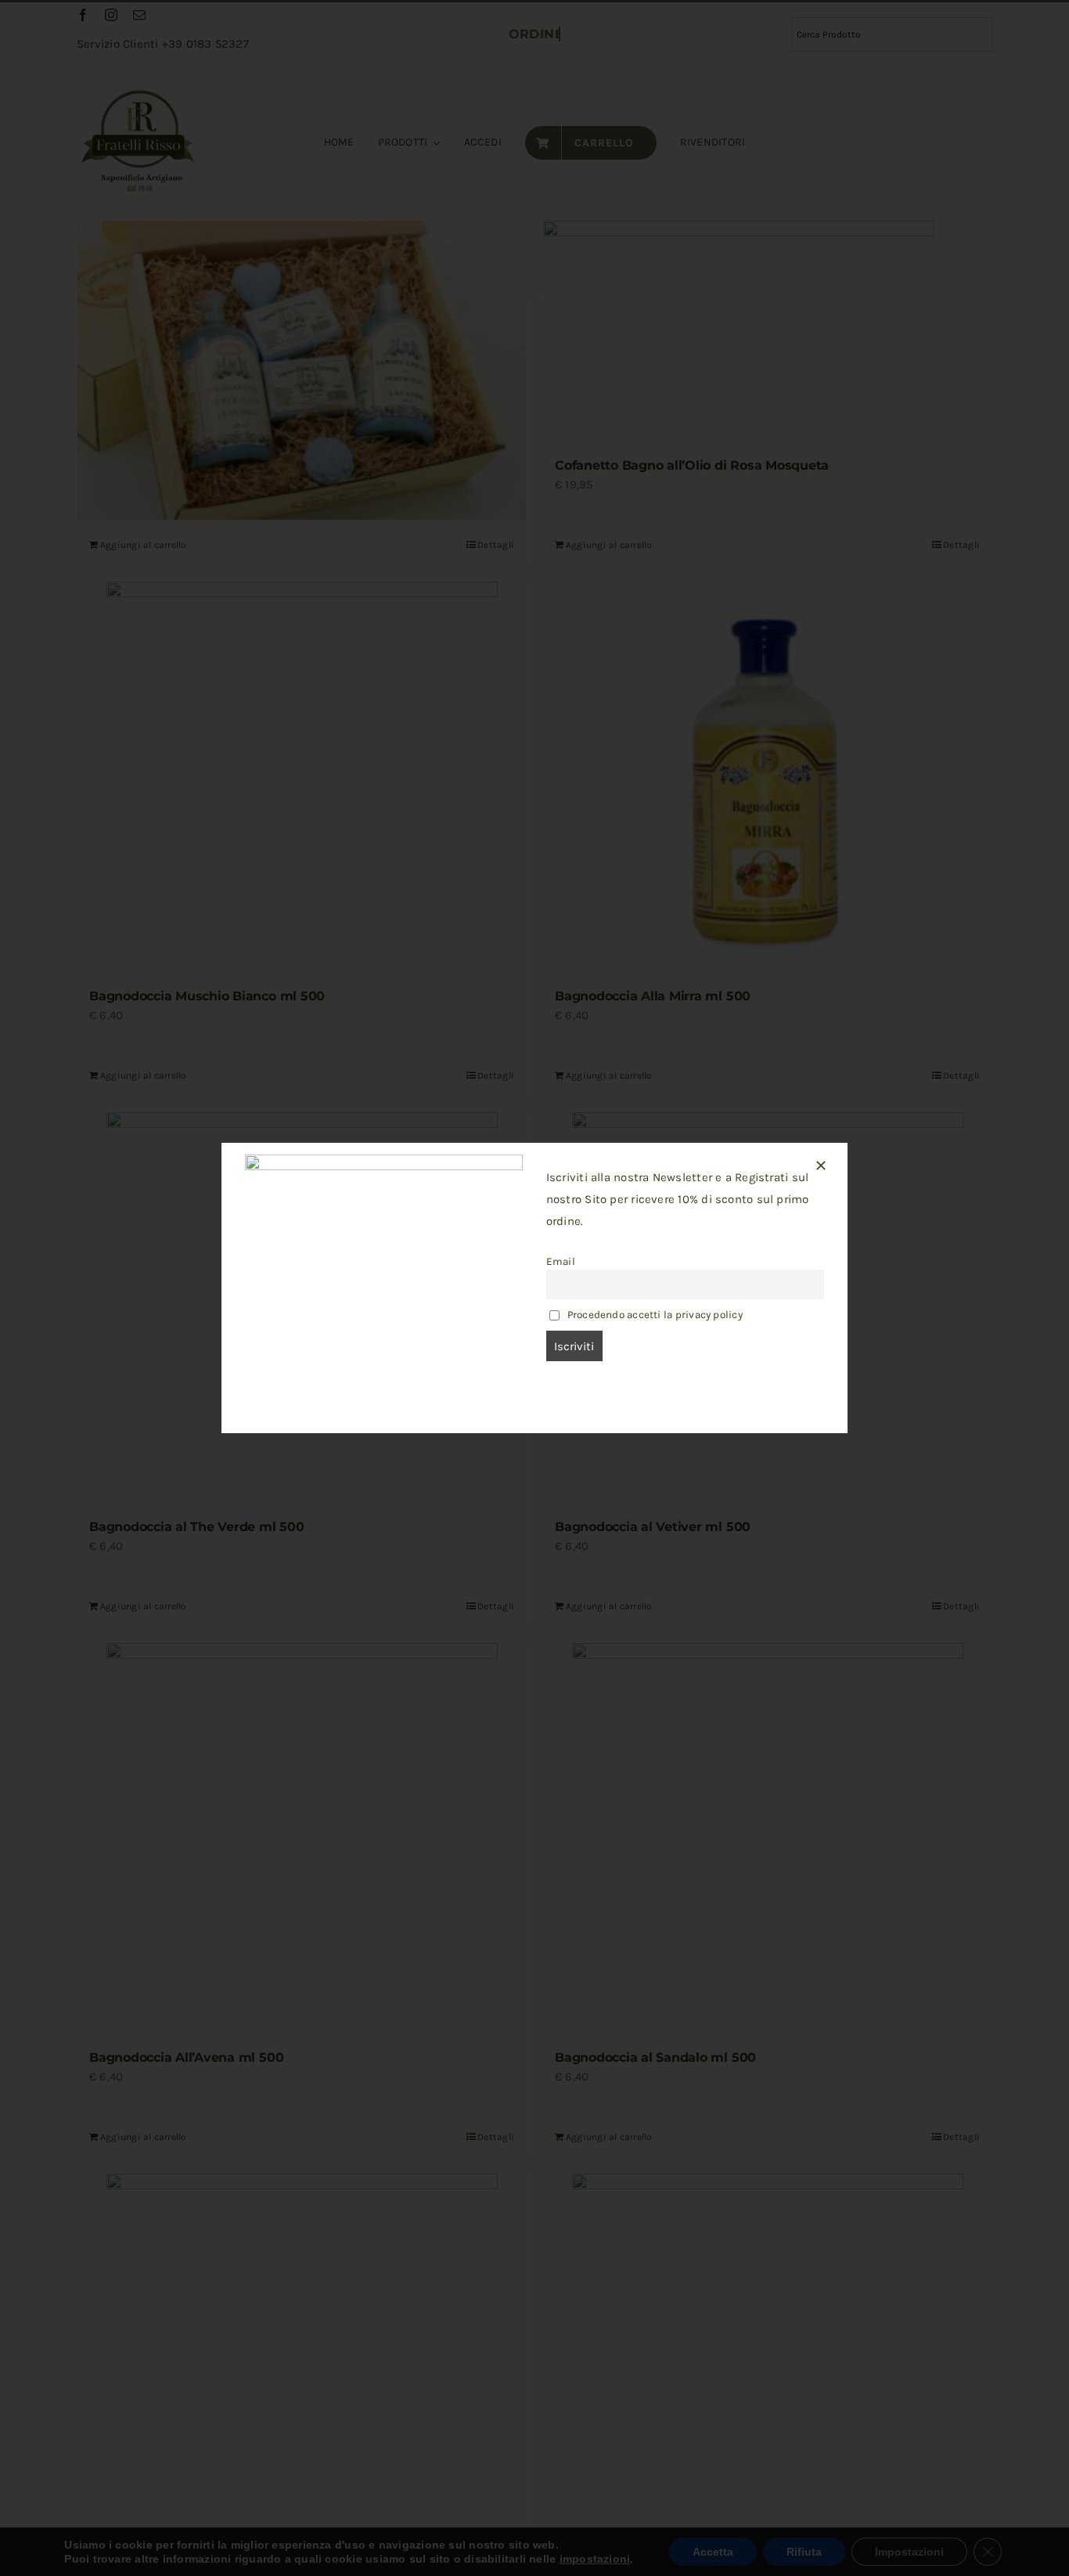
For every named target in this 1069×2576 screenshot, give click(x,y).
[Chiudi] (821, 1166)
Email (561, 1261)
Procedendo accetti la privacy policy (655, 1315)
